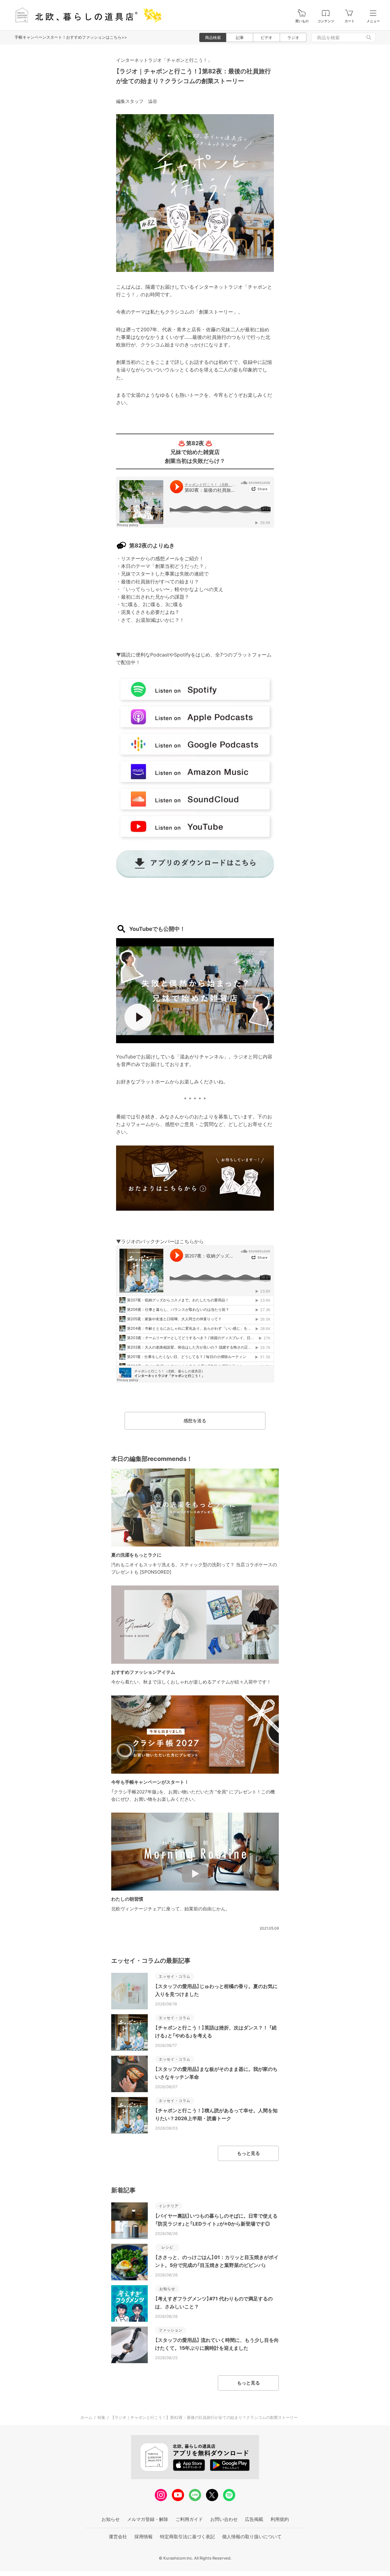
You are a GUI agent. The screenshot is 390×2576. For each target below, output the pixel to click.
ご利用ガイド (189, 2519)
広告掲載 (254, 2519)
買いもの (302, 21)
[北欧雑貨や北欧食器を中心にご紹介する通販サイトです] (86, 15)
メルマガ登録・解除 (148, 2519)
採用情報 (144, 2537)
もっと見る (248, 2153)
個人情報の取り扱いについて (252, 2537)
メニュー (373, 21)
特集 (101, 2417)
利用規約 (280, 2519)
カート (350, 21)
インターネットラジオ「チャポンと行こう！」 (164, 60)
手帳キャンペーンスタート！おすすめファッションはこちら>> (71, 37)
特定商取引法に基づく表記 (187, 2537)
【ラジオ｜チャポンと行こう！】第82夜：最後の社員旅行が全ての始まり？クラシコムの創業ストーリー (204, 2417)
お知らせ (111, 2519)
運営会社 (118, 2537)
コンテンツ (326, 21)
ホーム (86, 2417)
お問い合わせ (224, 2519)
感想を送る (195, 1421)
